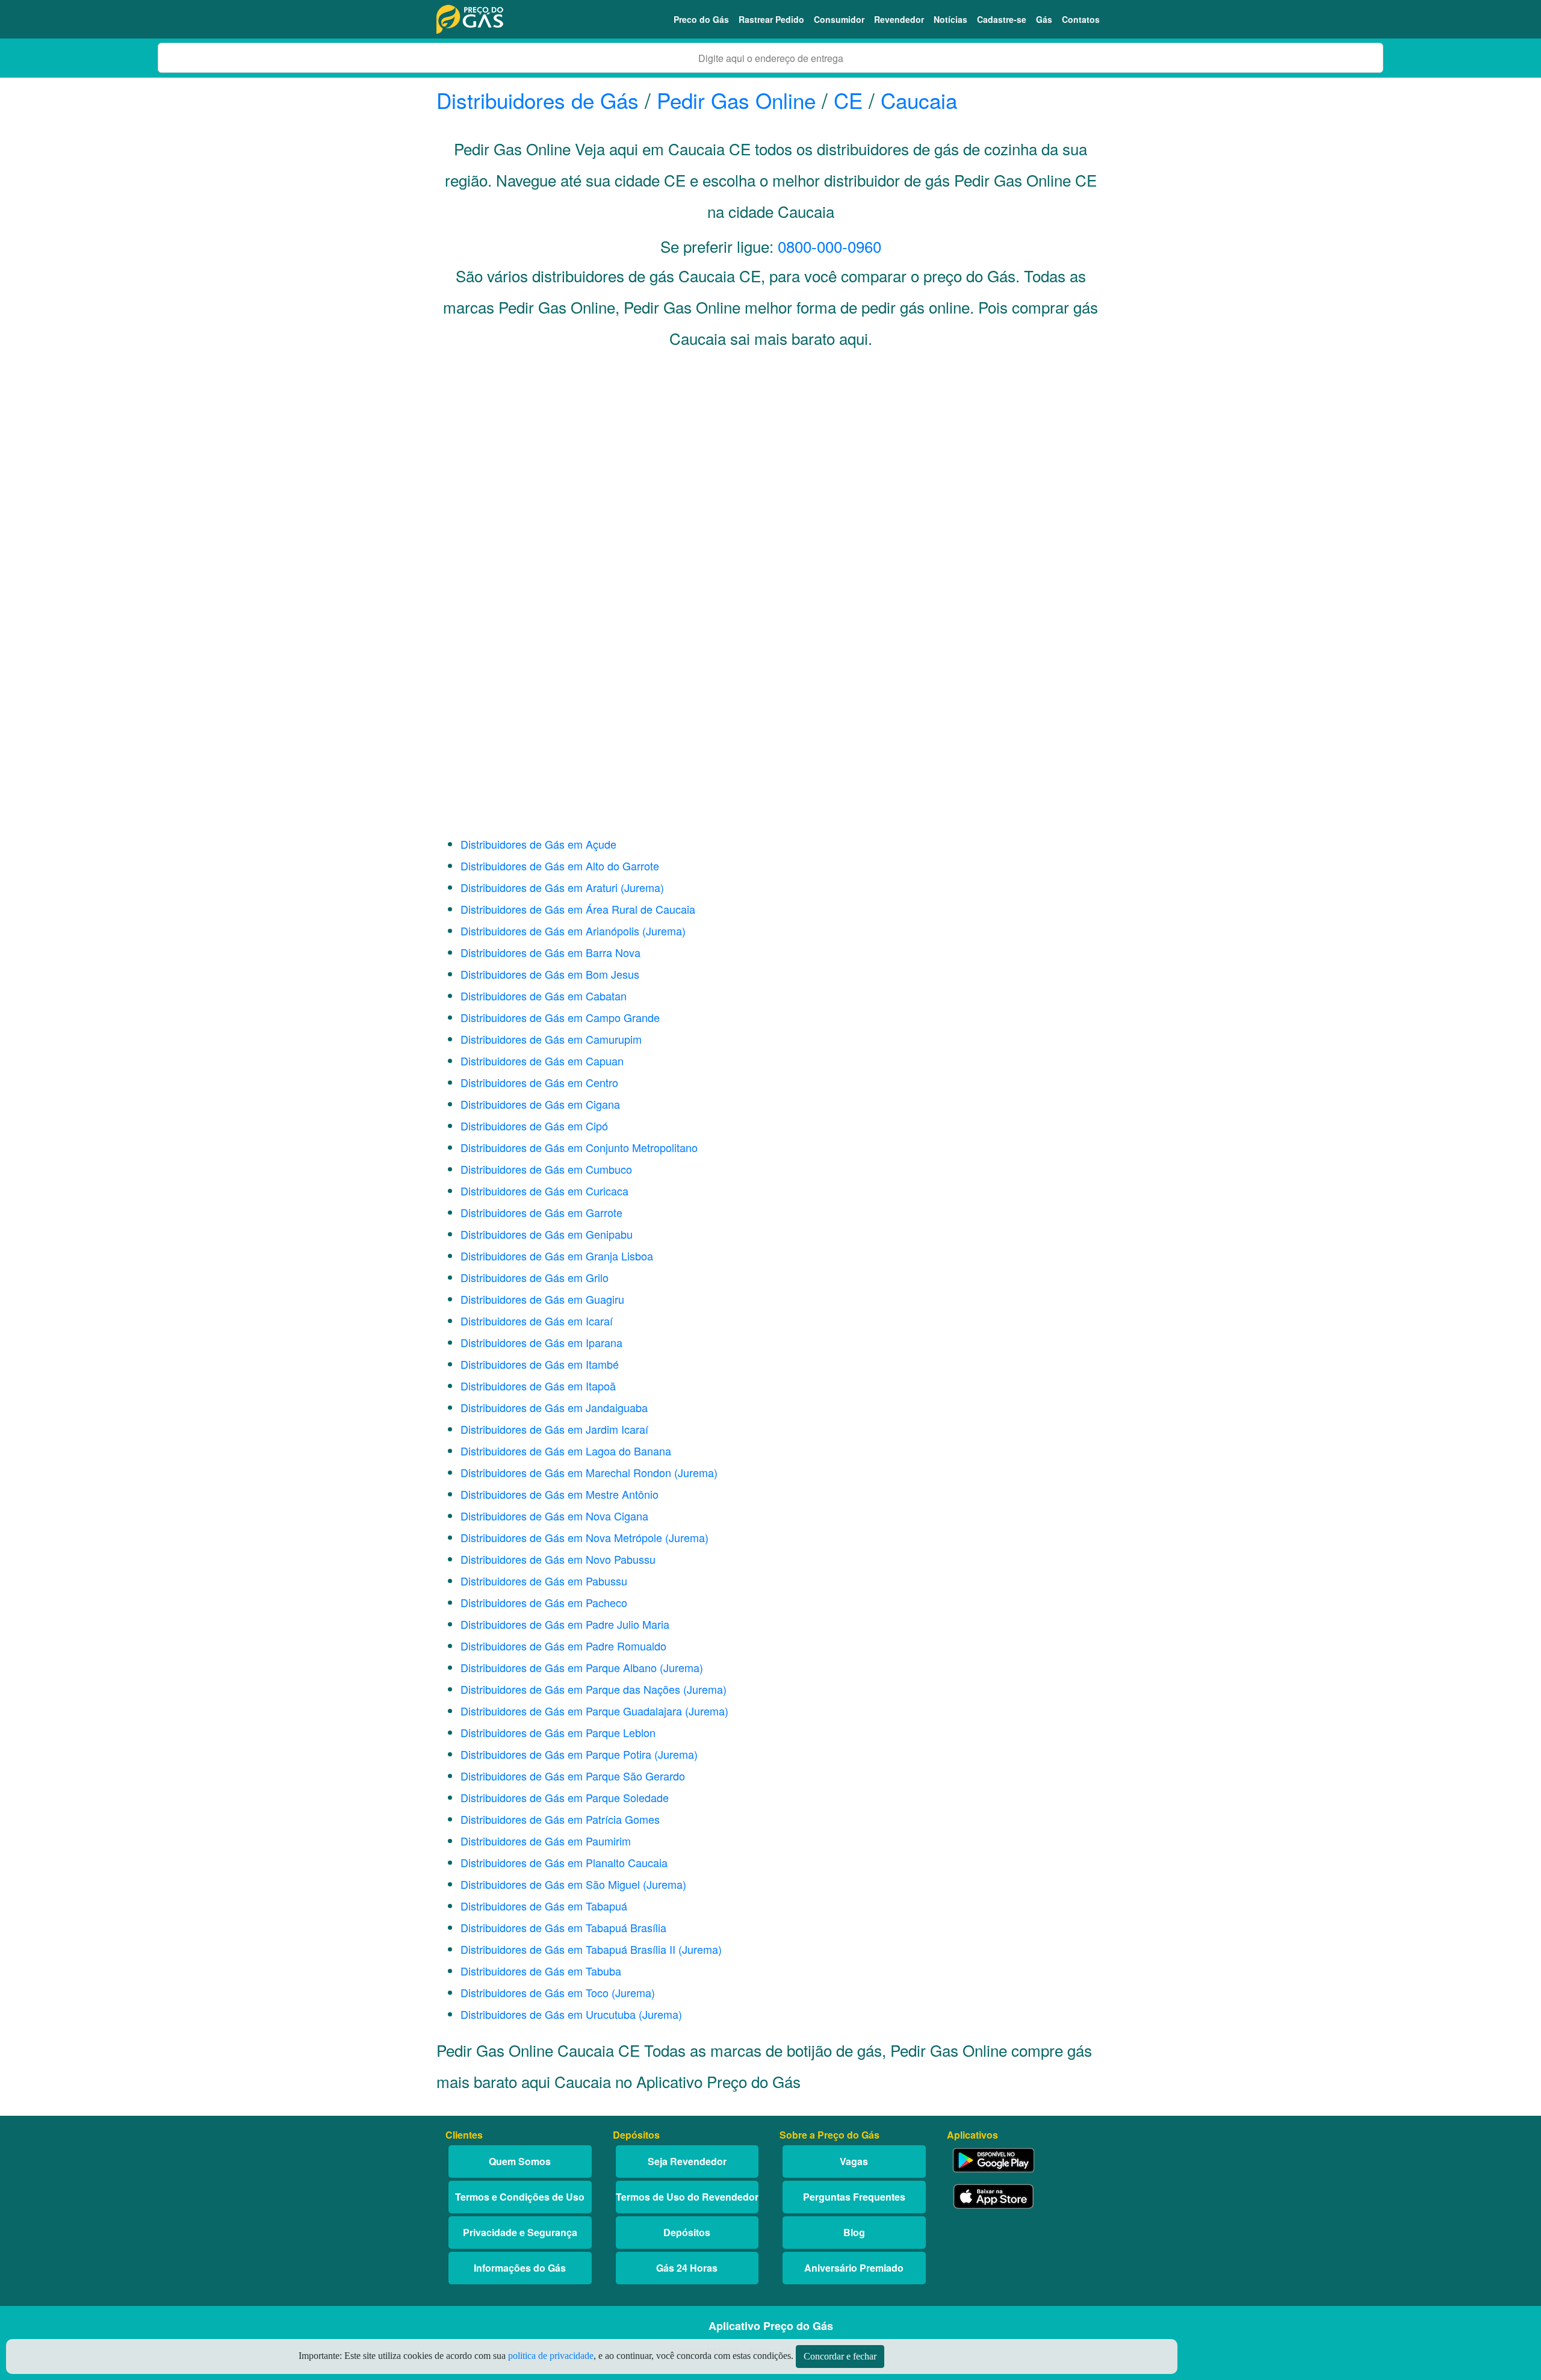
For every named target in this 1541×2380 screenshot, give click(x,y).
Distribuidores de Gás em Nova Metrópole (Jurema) (584, 1537)
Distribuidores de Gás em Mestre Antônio (560, 1494)
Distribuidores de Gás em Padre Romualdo (563, 1646)
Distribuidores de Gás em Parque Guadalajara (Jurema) (594, 1711)
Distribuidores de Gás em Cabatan (544, 996)
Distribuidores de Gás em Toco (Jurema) (558, 1992)
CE (848, 100)
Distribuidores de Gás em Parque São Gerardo (573, 1776)
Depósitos (687, 2232)
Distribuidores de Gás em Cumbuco (546, 1169)
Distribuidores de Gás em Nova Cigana (554, 1516)
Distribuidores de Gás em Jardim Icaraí (554, 1429)
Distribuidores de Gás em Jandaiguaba (554, 1407)
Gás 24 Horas (687, 2268)
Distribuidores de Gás (541, 100)
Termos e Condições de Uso (520, 2197)
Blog (854, 2232)
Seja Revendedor (687, 2161)
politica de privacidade (551, 2356)
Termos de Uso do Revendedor (687, 2197)
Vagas (854, 2161)
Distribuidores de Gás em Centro (539, 1082)
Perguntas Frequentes (854, 2197)
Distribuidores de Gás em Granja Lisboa (557, 1256)
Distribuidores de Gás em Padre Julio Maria (565, 1624)
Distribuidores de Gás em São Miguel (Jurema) (573, 1884)
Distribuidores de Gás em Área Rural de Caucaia (578, 909)
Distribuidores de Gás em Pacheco (544, 1602)
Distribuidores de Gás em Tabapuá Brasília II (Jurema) (591, 1949)
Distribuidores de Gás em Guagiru (542, 1299)
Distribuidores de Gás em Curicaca (544, 1191)
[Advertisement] (770, 479)
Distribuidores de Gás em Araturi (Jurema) (562, 887)
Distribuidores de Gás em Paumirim (546, 1841)
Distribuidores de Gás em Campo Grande (560, 1017)
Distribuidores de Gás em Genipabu (547, 1234)
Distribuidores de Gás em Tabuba (541, 1971)
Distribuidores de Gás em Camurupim (551, 1039)
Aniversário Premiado (854, 2268)
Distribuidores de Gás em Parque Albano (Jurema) (582, 1667)
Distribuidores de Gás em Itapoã (538, 1386)
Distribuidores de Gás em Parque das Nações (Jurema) (594, 1689)
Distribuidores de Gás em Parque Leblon (558, 1732)
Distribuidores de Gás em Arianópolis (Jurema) (573, 931)
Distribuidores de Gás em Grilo (535, 1277)
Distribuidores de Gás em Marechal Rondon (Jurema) (589, 1472)
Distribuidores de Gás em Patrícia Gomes (560, 1819)
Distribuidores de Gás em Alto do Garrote (560, 866)
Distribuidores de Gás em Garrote (541, 1212)
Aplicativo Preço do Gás (771, 2326)
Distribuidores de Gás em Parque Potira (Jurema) (579, 1754)
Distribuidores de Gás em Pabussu (544, 1581)
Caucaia (919, 100)
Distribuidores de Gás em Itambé (540, 1364)
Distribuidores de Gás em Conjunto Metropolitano (579, 1147)
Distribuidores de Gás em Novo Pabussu (558, 1559)
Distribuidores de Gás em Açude (538, 844)
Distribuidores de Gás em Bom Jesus (550, 974)
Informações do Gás (520, 2268)
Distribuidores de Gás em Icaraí (537, 1321)
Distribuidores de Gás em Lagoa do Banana (566, 1451)
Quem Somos (520, 2161)
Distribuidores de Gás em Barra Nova (550, 952)
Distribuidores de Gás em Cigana (540, 1104)
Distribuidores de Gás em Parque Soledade (565, 1797)
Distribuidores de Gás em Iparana (541, 1342)
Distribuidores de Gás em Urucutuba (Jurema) (571, 2014)
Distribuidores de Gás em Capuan (542, 1061)
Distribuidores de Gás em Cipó (534, 1126)
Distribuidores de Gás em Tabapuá (544, 1906)
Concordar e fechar (840, 2356)
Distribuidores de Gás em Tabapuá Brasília (563, 1927)
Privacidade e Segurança (520, 2232)
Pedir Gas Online (736, 100)
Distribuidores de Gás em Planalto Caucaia (564, 1862)
